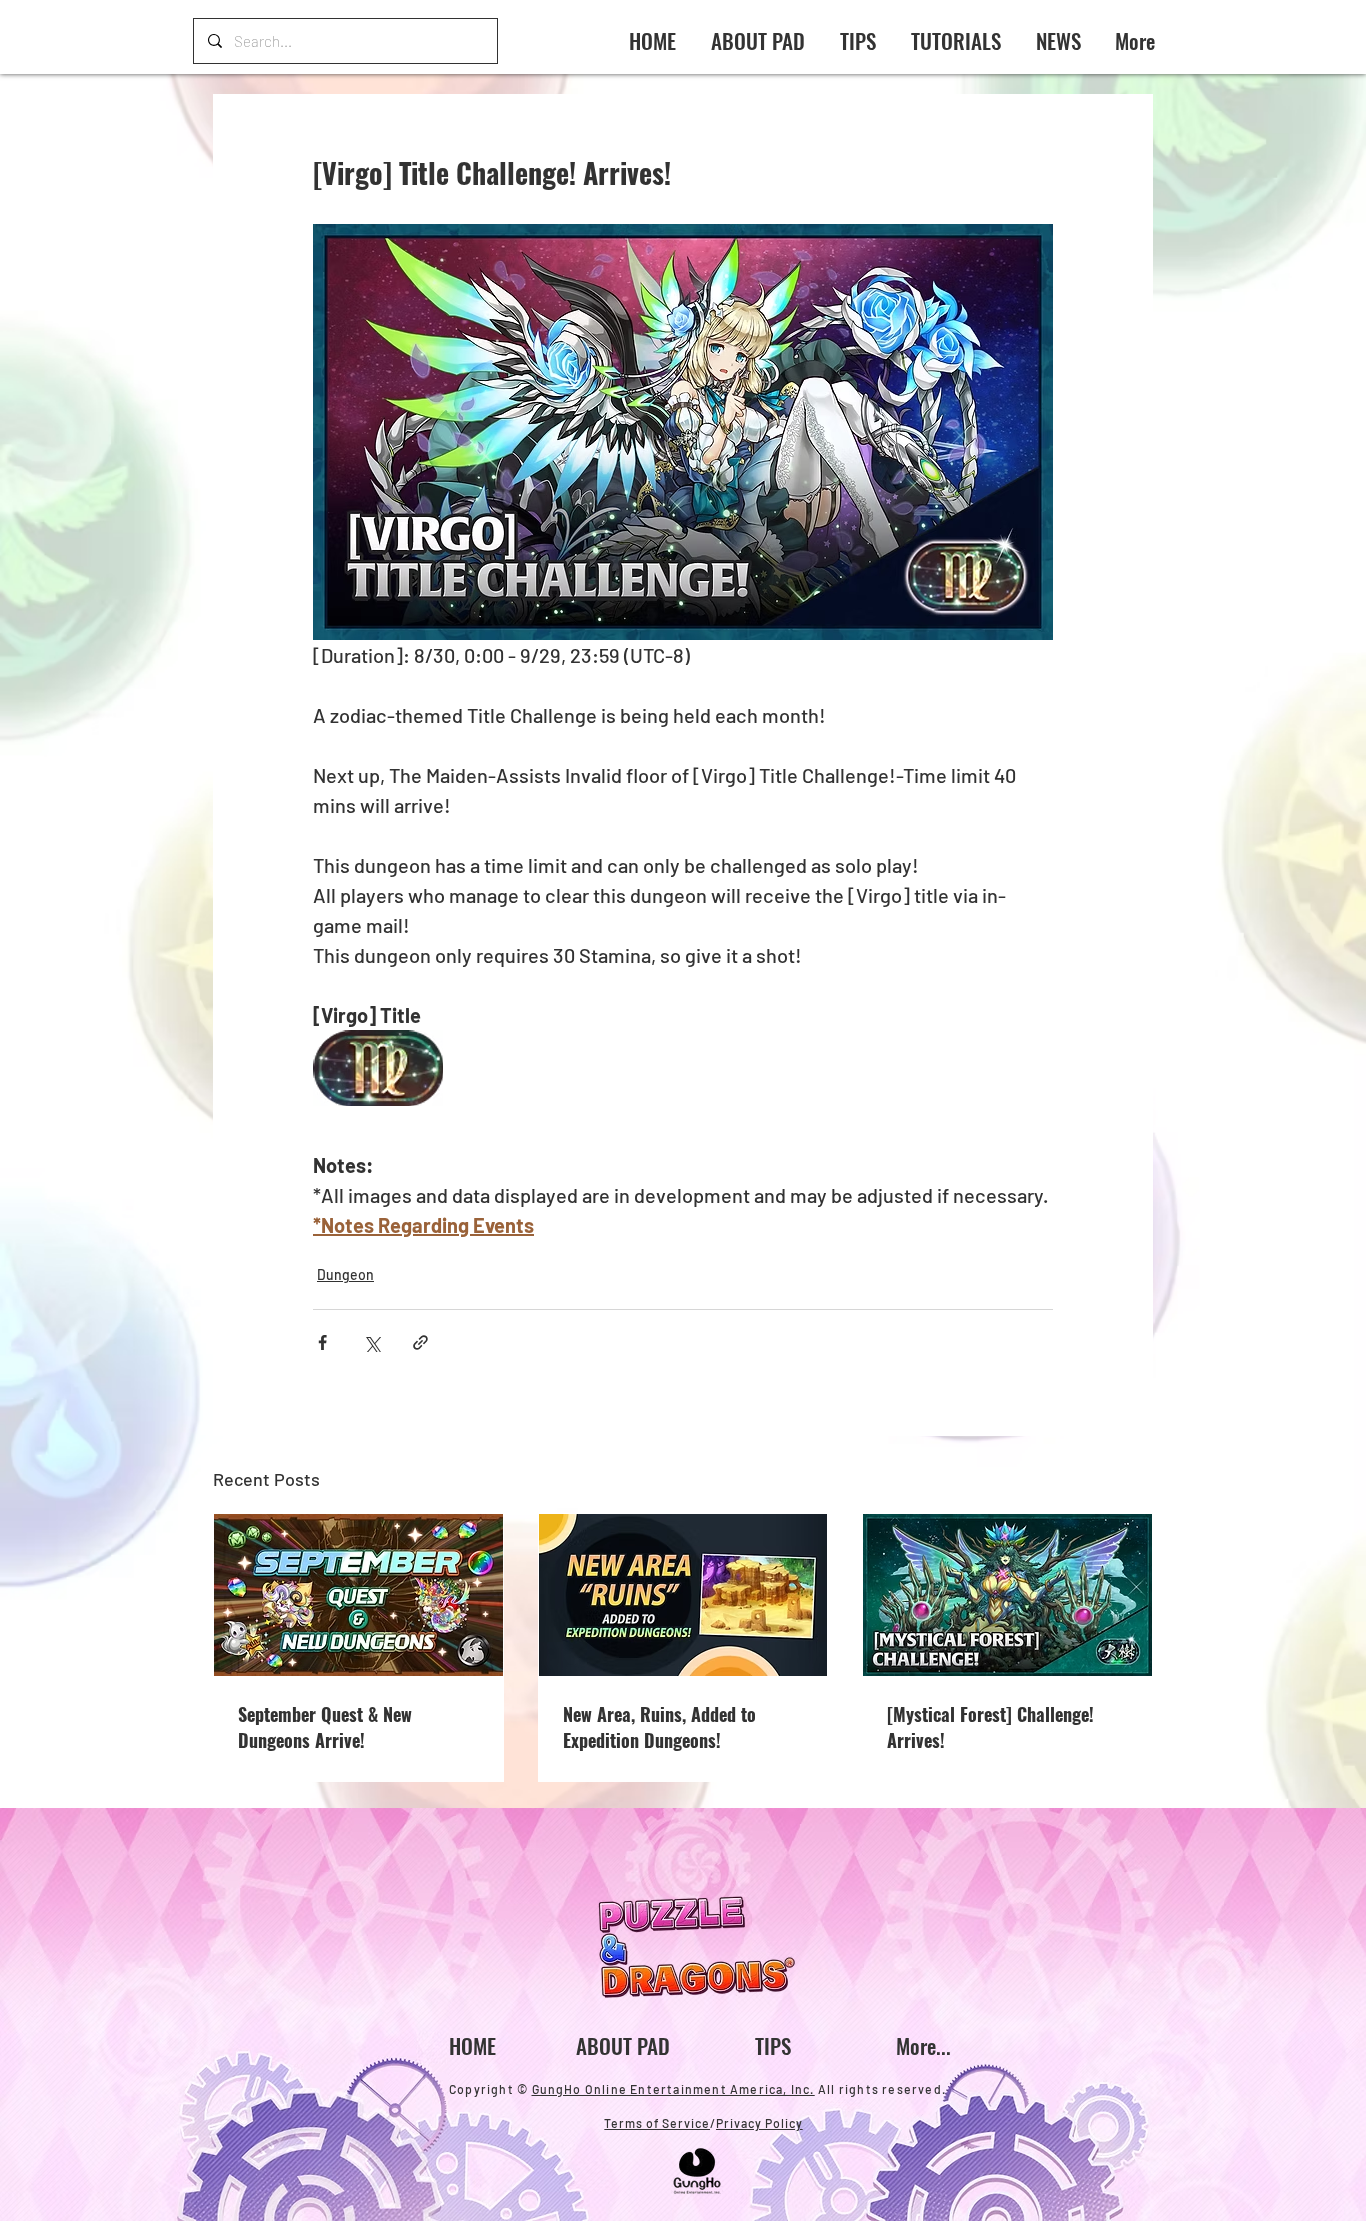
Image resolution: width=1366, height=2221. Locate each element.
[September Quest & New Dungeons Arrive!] (358, 1595)
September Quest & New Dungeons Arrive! (325, 1727)
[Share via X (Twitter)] (371, 1342)
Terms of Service (657, 2123)
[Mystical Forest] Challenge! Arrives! (990, 1727)
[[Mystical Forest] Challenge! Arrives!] (1007, 1595)
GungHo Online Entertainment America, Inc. (673, 2089)
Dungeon (345, 1274)
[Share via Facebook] (322, 1342)
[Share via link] (420, 1342)
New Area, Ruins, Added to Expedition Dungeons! (659, 1727)
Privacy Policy (759, 2123)
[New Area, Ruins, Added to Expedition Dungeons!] (683, 1595)
